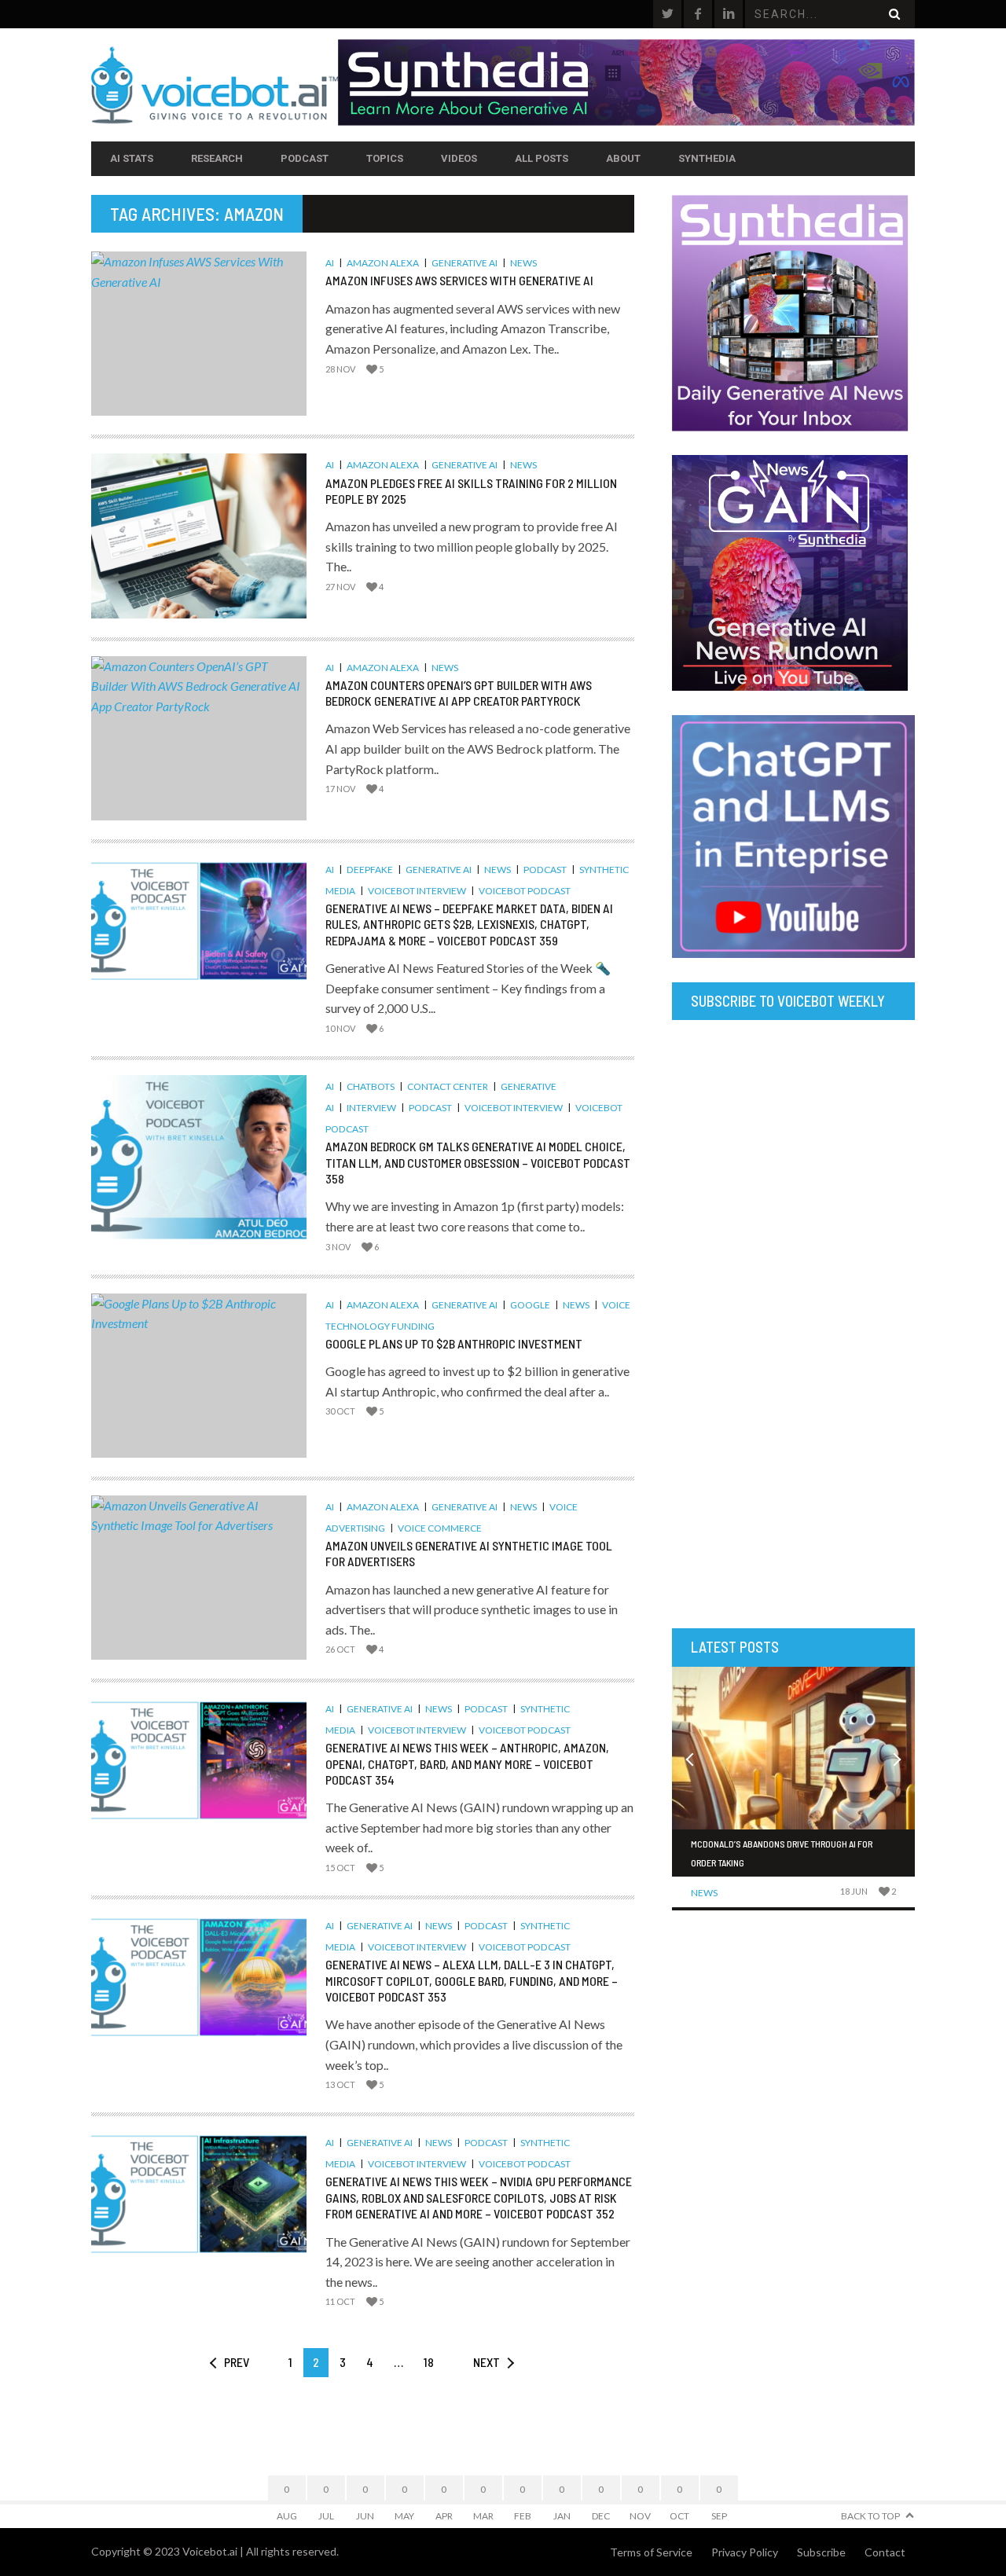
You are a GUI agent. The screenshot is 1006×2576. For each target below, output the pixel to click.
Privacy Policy (745, 2552)
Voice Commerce (440, 1528)
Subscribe (821, 2552)
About (623, 158)
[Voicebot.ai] (215, 85)
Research (217, 158)
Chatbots (371, 1086)
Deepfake (370, 870)
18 (429, 2362)
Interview (371, 1108)
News (523, 263)
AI (330, 263)
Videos (459, 158)
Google (530, 1305)
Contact (885, 2552)
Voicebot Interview (417, 891)
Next (486, 2362)
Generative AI (464, 263)
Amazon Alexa (383, 263)
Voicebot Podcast (525, 891)
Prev (237, 2362)
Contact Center (448, 1086)
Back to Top (870, 2516)
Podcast (305, 158)
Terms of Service (651, 2552)
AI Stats (132, 158)
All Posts (542, 158)
